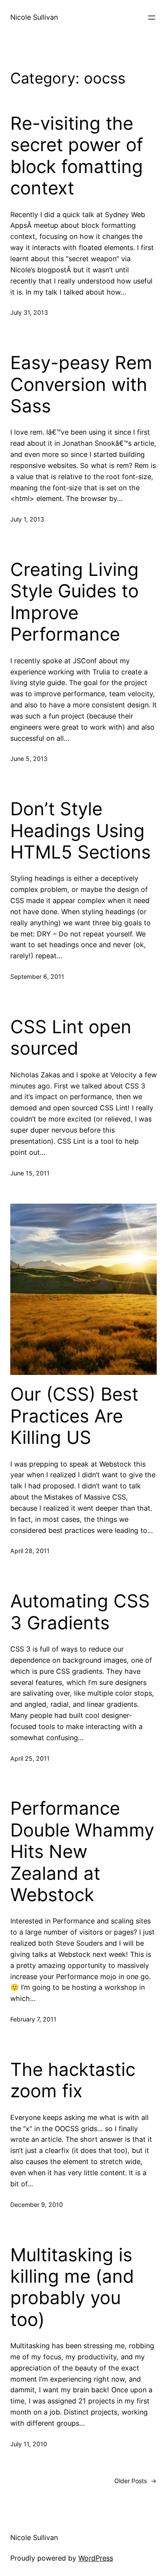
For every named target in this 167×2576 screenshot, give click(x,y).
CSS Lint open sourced (71, 1038)
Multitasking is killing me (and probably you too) (72, 2287)
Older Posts (136, 2481)
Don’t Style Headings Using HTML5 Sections (81, 830)
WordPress (96, 2558)
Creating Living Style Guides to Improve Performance (75, 602)
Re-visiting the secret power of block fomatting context (77, 156)
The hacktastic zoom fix (73, 2080)
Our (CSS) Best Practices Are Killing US (74, 1416)
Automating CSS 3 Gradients (80, 1612)
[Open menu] (152, 18)
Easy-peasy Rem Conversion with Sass (81, 384)
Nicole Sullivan (34, 17)
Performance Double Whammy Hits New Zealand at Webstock (82, 1851)
